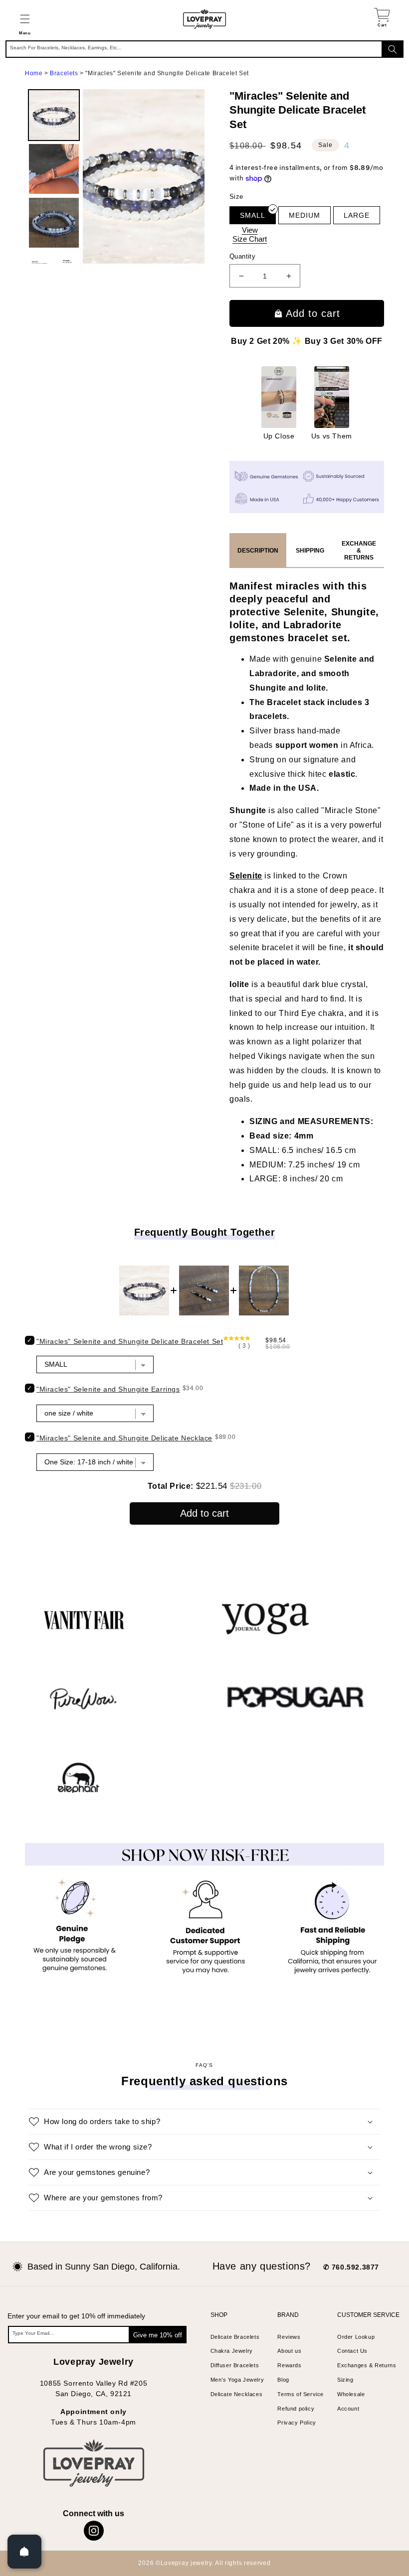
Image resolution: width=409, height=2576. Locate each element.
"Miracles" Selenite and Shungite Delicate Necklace (124, 1438)
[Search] (393, 49)
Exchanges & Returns (367, 2365)
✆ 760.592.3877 (351, 2267)
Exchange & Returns (359, 551)
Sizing (345, 2380)
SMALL (253, 215)
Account (348, 2409)
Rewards (289, 2365)
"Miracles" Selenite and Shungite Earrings (108, 1389)
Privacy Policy (297, 2423)
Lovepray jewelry (186, 2563)
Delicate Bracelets (235, 2337)
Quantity (242, 256)
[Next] (190, 176)
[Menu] (25, 19)
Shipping (310, 551)
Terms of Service (301, 2394)
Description (258, 551)
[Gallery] (115, 176)
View (250, 234)
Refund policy (296, 2409)
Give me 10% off (158, 2335)
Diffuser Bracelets (235, 2365)
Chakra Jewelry (232, 2351)
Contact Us (352, 2351)
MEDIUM (305, 215)
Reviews (289, 2337)
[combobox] (204, 49)
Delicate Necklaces (237, 2394)
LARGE (357, 215)
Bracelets (64, 73)
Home (34, 73)
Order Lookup (356, 2337)
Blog (283, 2380)
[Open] (24, 2552)
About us (289, 2351)
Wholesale (351, 2394)
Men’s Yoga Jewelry (237, 2380)
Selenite (246, 876)
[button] (25, 19)
